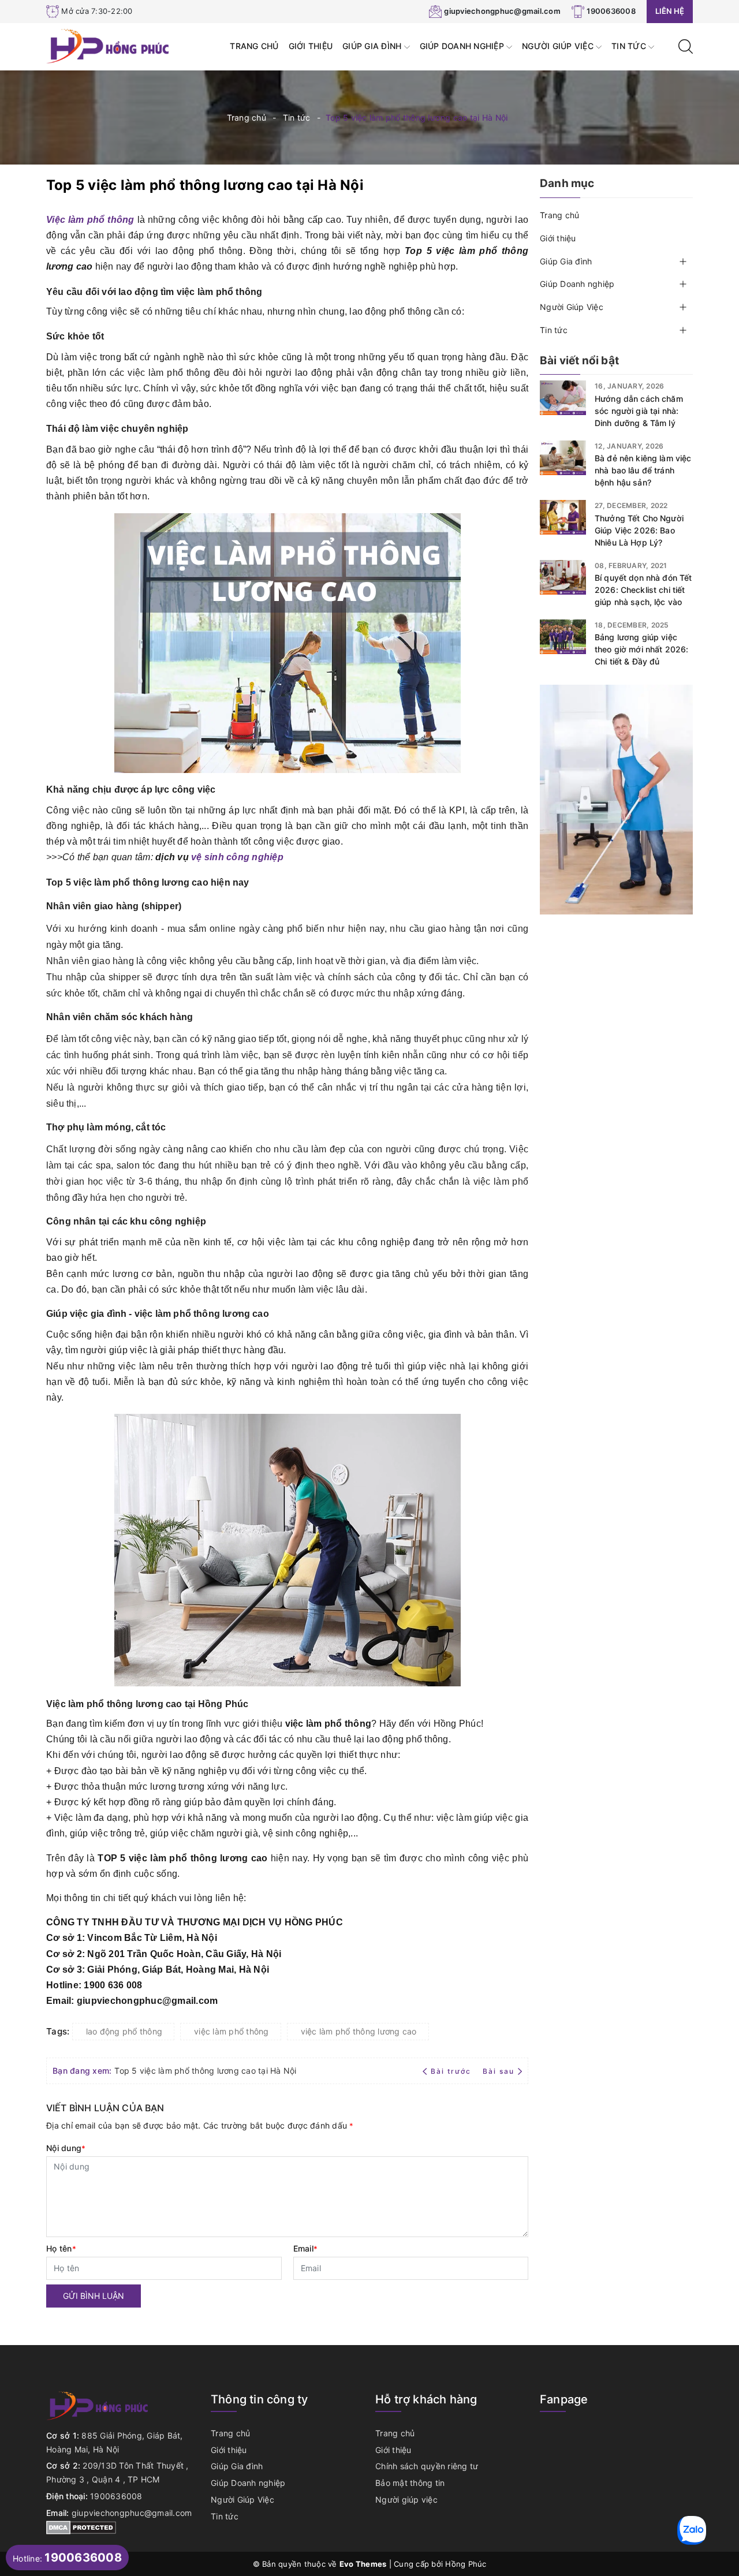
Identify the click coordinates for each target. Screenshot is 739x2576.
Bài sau (499, 2071)
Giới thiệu (311, 46)
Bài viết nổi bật (579, 361)
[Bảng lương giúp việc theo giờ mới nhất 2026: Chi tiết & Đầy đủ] (563, 637)
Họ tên (61, 2248)
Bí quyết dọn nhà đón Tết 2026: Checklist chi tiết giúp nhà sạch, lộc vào (643, 590)
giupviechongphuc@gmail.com (502, 11)
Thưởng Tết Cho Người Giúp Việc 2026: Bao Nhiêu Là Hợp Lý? (639, 530)
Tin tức (630, 46)
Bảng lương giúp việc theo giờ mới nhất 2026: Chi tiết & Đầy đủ (641, 649)
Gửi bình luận (94, 2296)
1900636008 (611, 11)
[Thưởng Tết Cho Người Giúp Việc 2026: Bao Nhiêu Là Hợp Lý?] (563, 517)
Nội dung (66, 2148)
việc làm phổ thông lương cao (359, 2031)
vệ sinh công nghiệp (237, 857)
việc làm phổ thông (232, 2031)
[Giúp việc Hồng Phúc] (109, 45)
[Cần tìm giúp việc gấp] (616, 799)
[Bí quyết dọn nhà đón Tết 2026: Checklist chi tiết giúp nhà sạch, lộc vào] (563, 577)
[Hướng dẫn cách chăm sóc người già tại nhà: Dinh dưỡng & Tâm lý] (563, 398)
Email (306, 2248)
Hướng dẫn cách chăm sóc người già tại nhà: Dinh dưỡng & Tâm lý (639, 411)
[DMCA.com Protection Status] (81, 2527)
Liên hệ (670, 11)
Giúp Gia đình (373, 46)
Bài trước (452, 2071)
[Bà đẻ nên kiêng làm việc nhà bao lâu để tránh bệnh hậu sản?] (563, 458)
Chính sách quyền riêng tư (427, 2466)
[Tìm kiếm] (686, 45)
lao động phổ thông (124, 2031)
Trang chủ (254, 46)
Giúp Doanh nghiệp (463, 46)
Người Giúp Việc (559, 46)
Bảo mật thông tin (410, 2483)
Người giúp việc (406, 2500)
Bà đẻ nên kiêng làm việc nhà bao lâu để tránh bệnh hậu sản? (643, 470)
